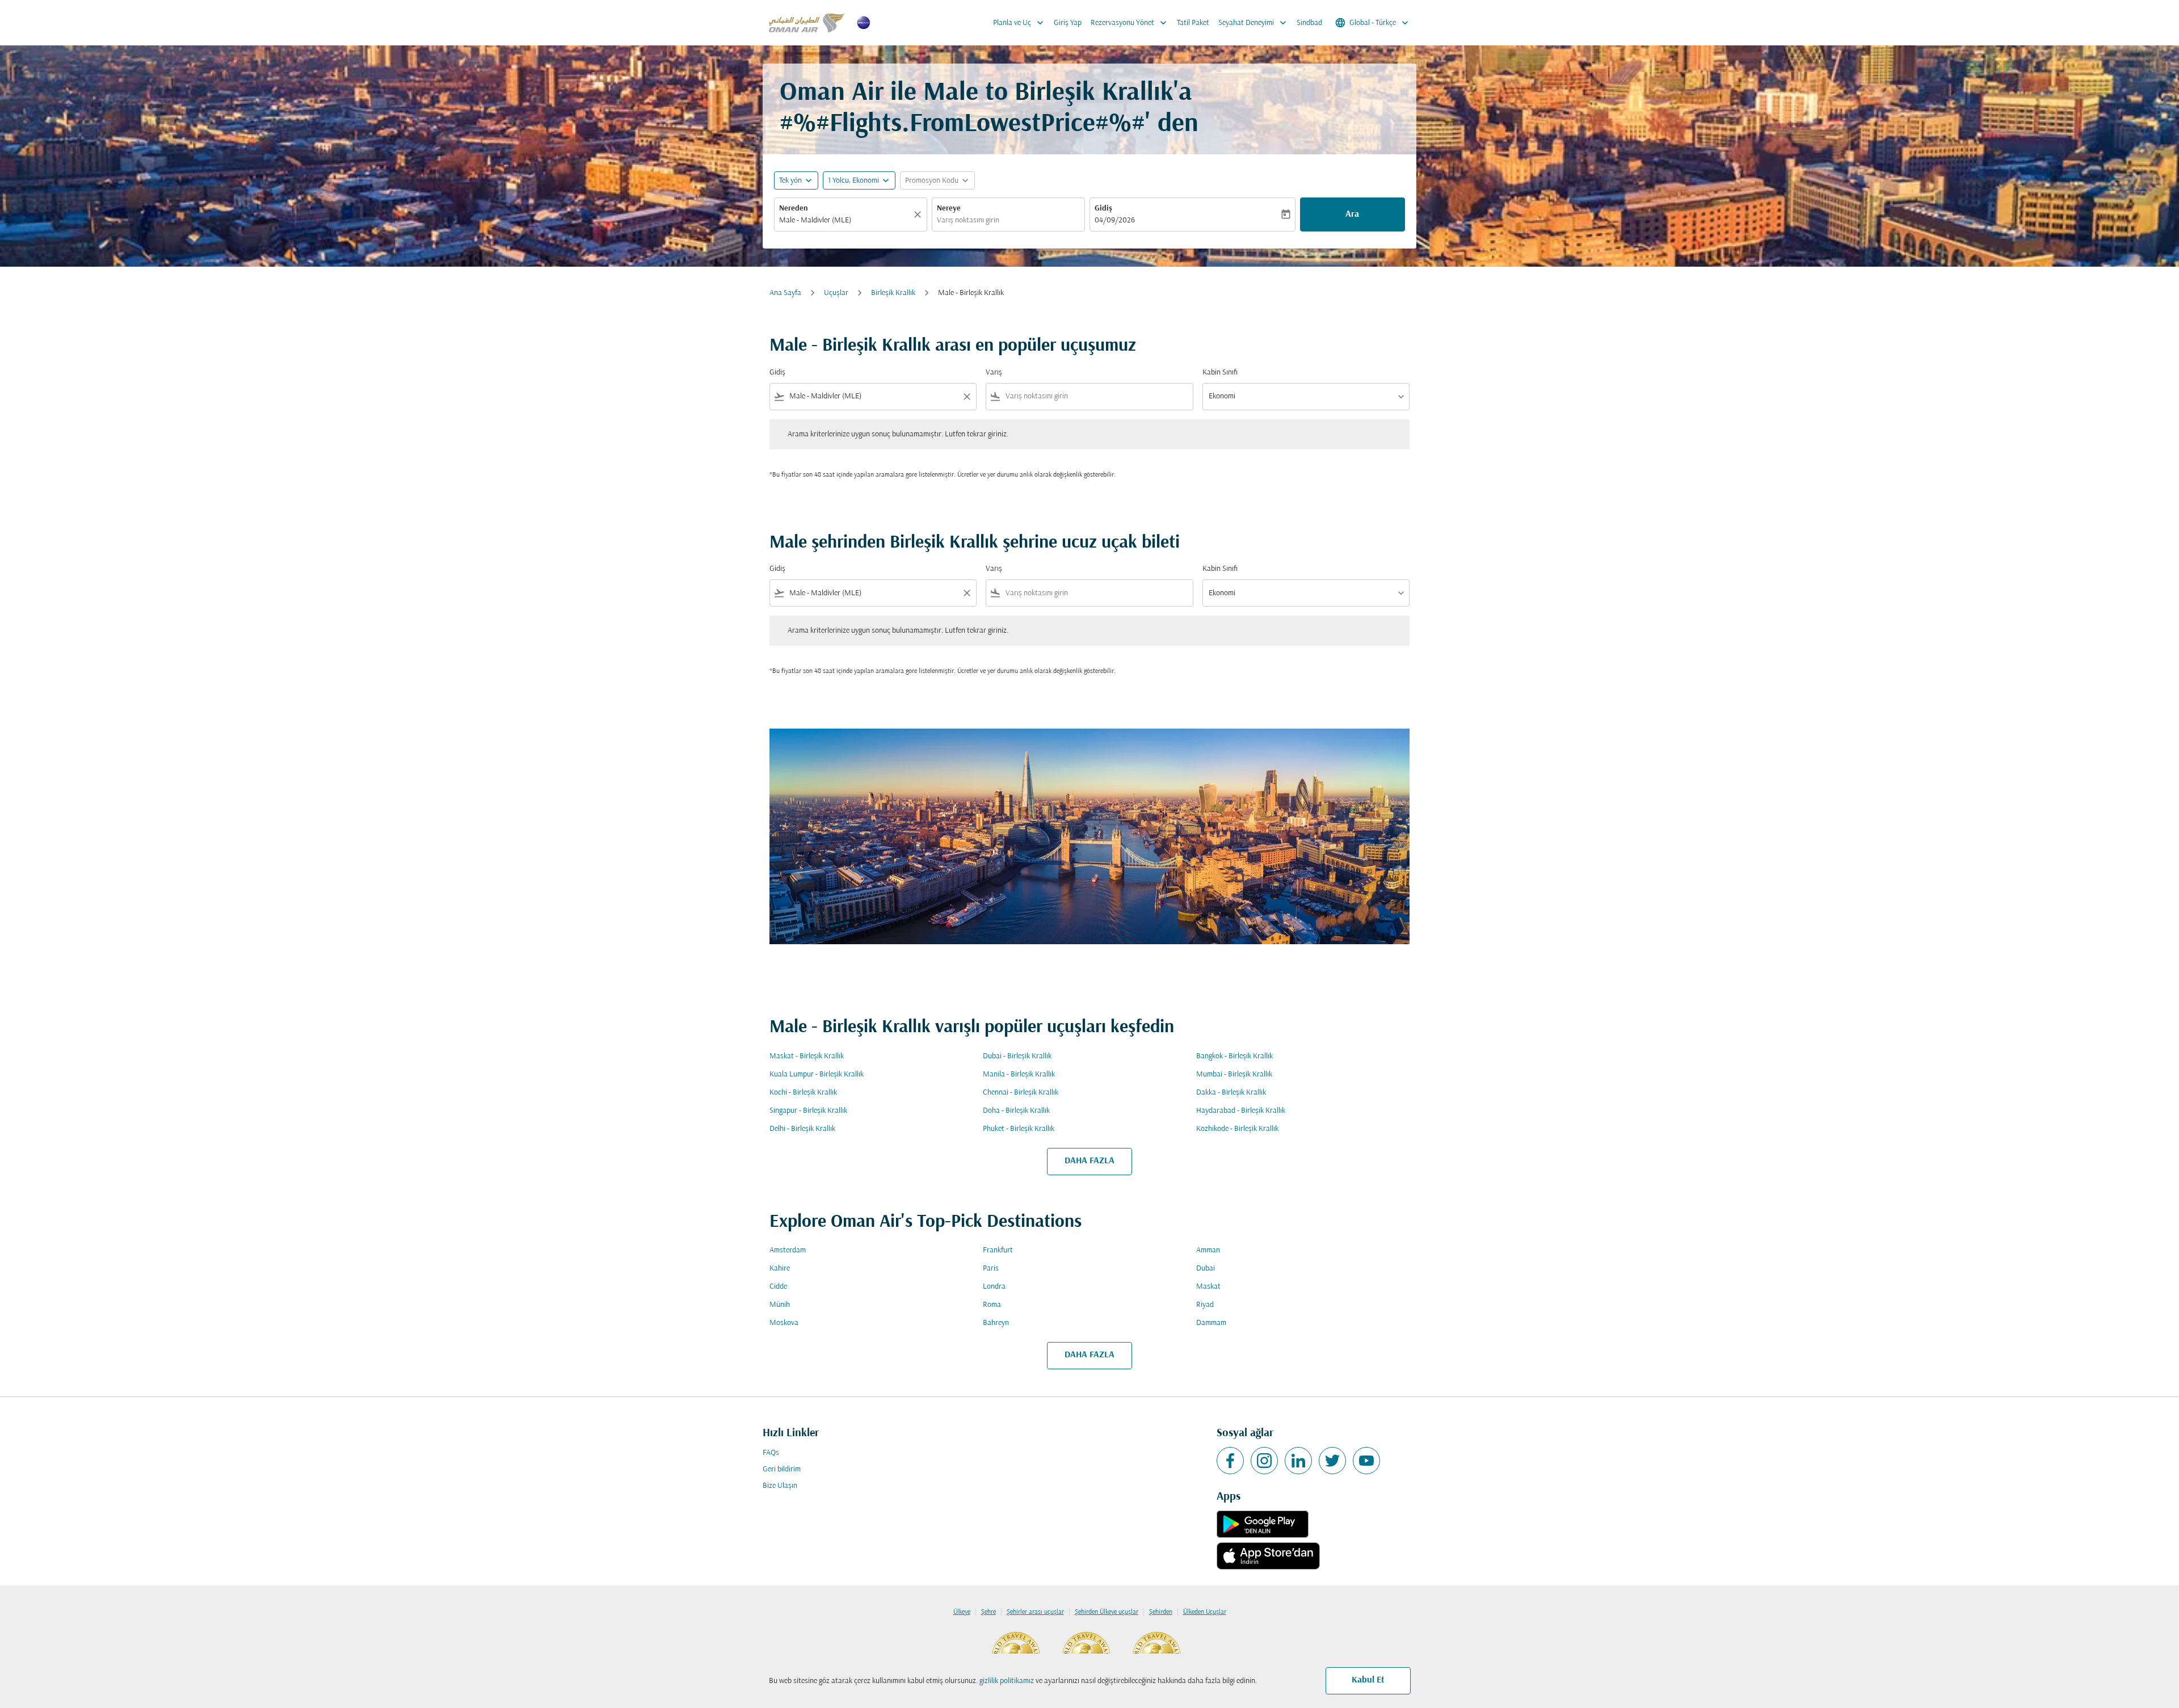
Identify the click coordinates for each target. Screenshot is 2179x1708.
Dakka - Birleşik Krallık (1231, 1093)
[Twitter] (1332, 1461)
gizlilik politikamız (1007, 1681)
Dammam (1211, 1323)
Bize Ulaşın (780, 1486)
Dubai (1206, 1269)
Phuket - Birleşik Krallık (1019, 1129)
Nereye (949, 209)
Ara (1352, 214)
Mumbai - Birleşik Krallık (1234, 1074)
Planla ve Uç (1019, 23)
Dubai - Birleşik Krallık (1017, 1056)
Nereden (794, 209)
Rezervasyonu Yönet (1130, 23)
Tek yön (790, 181)
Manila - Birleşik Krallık (1019, 1074)
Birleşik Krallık (893, 293)
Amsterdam (788, 1250)
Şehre (988, 1612)
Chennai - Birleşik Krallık (1021, 1093)
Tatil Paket (1193, 23)
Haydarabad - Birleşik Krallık (1241, 1111)
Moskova (784, 1323)
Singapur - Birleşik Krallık (808, 1111)
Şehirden (1161, 1612)
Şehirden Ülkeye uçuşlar (1107, 1612)
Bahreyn (996, 1323)
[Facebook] (1230, 1461)
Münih (780, 1305)
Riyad (1205, 1305)
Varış (994, 373)
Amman (1208, 1250)
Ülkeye (962, 1612)
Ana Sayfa (785, 293)
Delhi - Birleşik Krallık (802, 1129)
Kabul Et (1368, 1680)
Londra (994, 1287)
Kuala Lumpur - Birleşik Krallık (817, 1074)
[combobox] (845, 220)
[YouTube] (1366, 1461)
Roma (992, 1305)
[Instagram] (1264, 1461)
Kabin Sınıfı (1220, 373)
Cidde (778, 1287)
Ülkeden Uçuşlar (1205, 1612)
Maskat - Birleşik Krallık (807, 1056)
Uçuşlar (836, 293)
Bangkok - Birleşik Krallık (1234, 1056)
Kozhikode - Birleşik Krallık (1237, 1129)
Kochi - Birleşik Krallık (803, 1093)
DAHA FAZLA (1089, 1161)
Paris (991, 1269)
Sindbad (1309, 23)
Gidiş (1103, 209)
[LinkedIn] (1298, 1461)
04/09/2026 (1115, 220)
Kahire (780, 1269)
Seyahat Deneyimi (1253, 23)
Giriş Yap (1068, 23)
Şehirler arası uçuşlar (1035, 1612)
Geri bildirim (782, 1469)
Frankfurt (998, 1250)
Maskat (1208, 1287)
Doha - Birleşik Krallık (1016, 1111)
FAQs (771, 1453)
